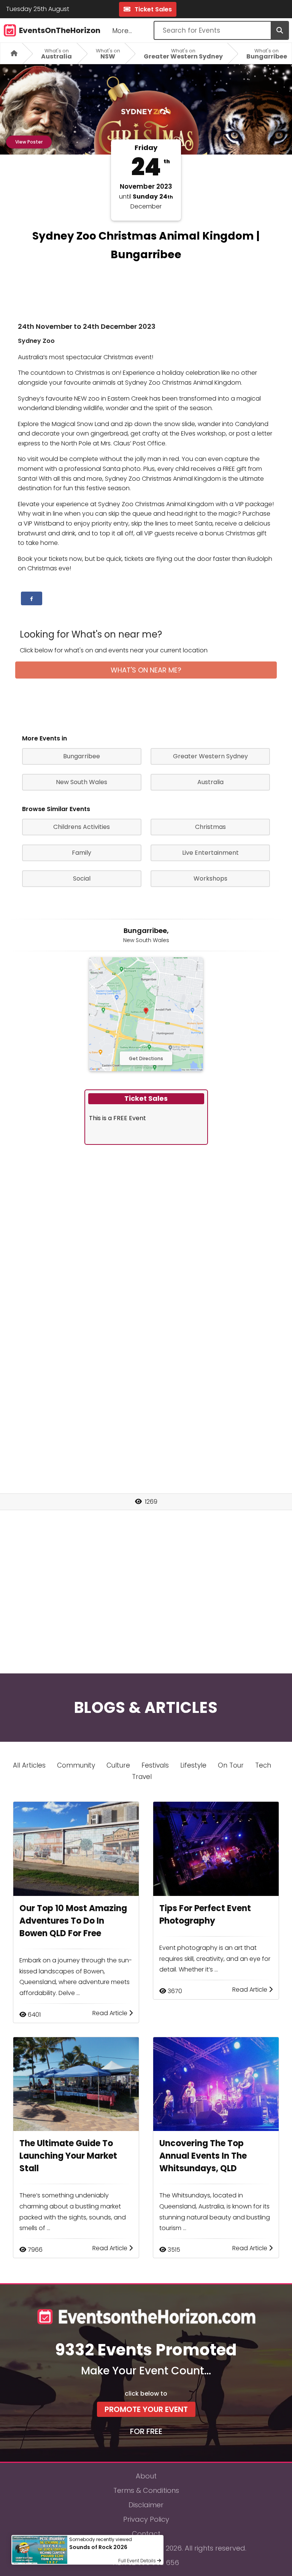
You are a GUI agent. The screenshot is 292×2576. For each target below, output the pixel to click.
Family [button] (82, 853)
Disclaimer (146, 2505)
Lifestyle (193, 1765)
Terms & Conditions (146, 2490)
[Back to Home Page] (11, 53)
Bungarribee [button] (82, 756)
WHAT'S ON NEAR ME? (146, 670)
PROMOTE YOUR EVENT (146, 2409)
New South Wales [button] (82, 782)
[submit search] (279, 30)
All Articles (29, 1765)
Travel (142, 1777)
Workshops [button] (210, 878)
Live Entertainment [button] (210, 853)
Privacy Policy (146, 2519)
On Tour (231, 1765)
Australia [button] (210, 782)
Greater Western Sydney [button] (210, 756)
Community (76, 1765)
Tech (263, 1765)
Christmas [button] (210, 827)
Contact (146, 2534)
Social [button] (82, 878)
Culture (118, 1765)
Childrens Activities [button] (82, 827)
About (146, 2476)
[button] (32, 598)
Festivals (155, 1765)
